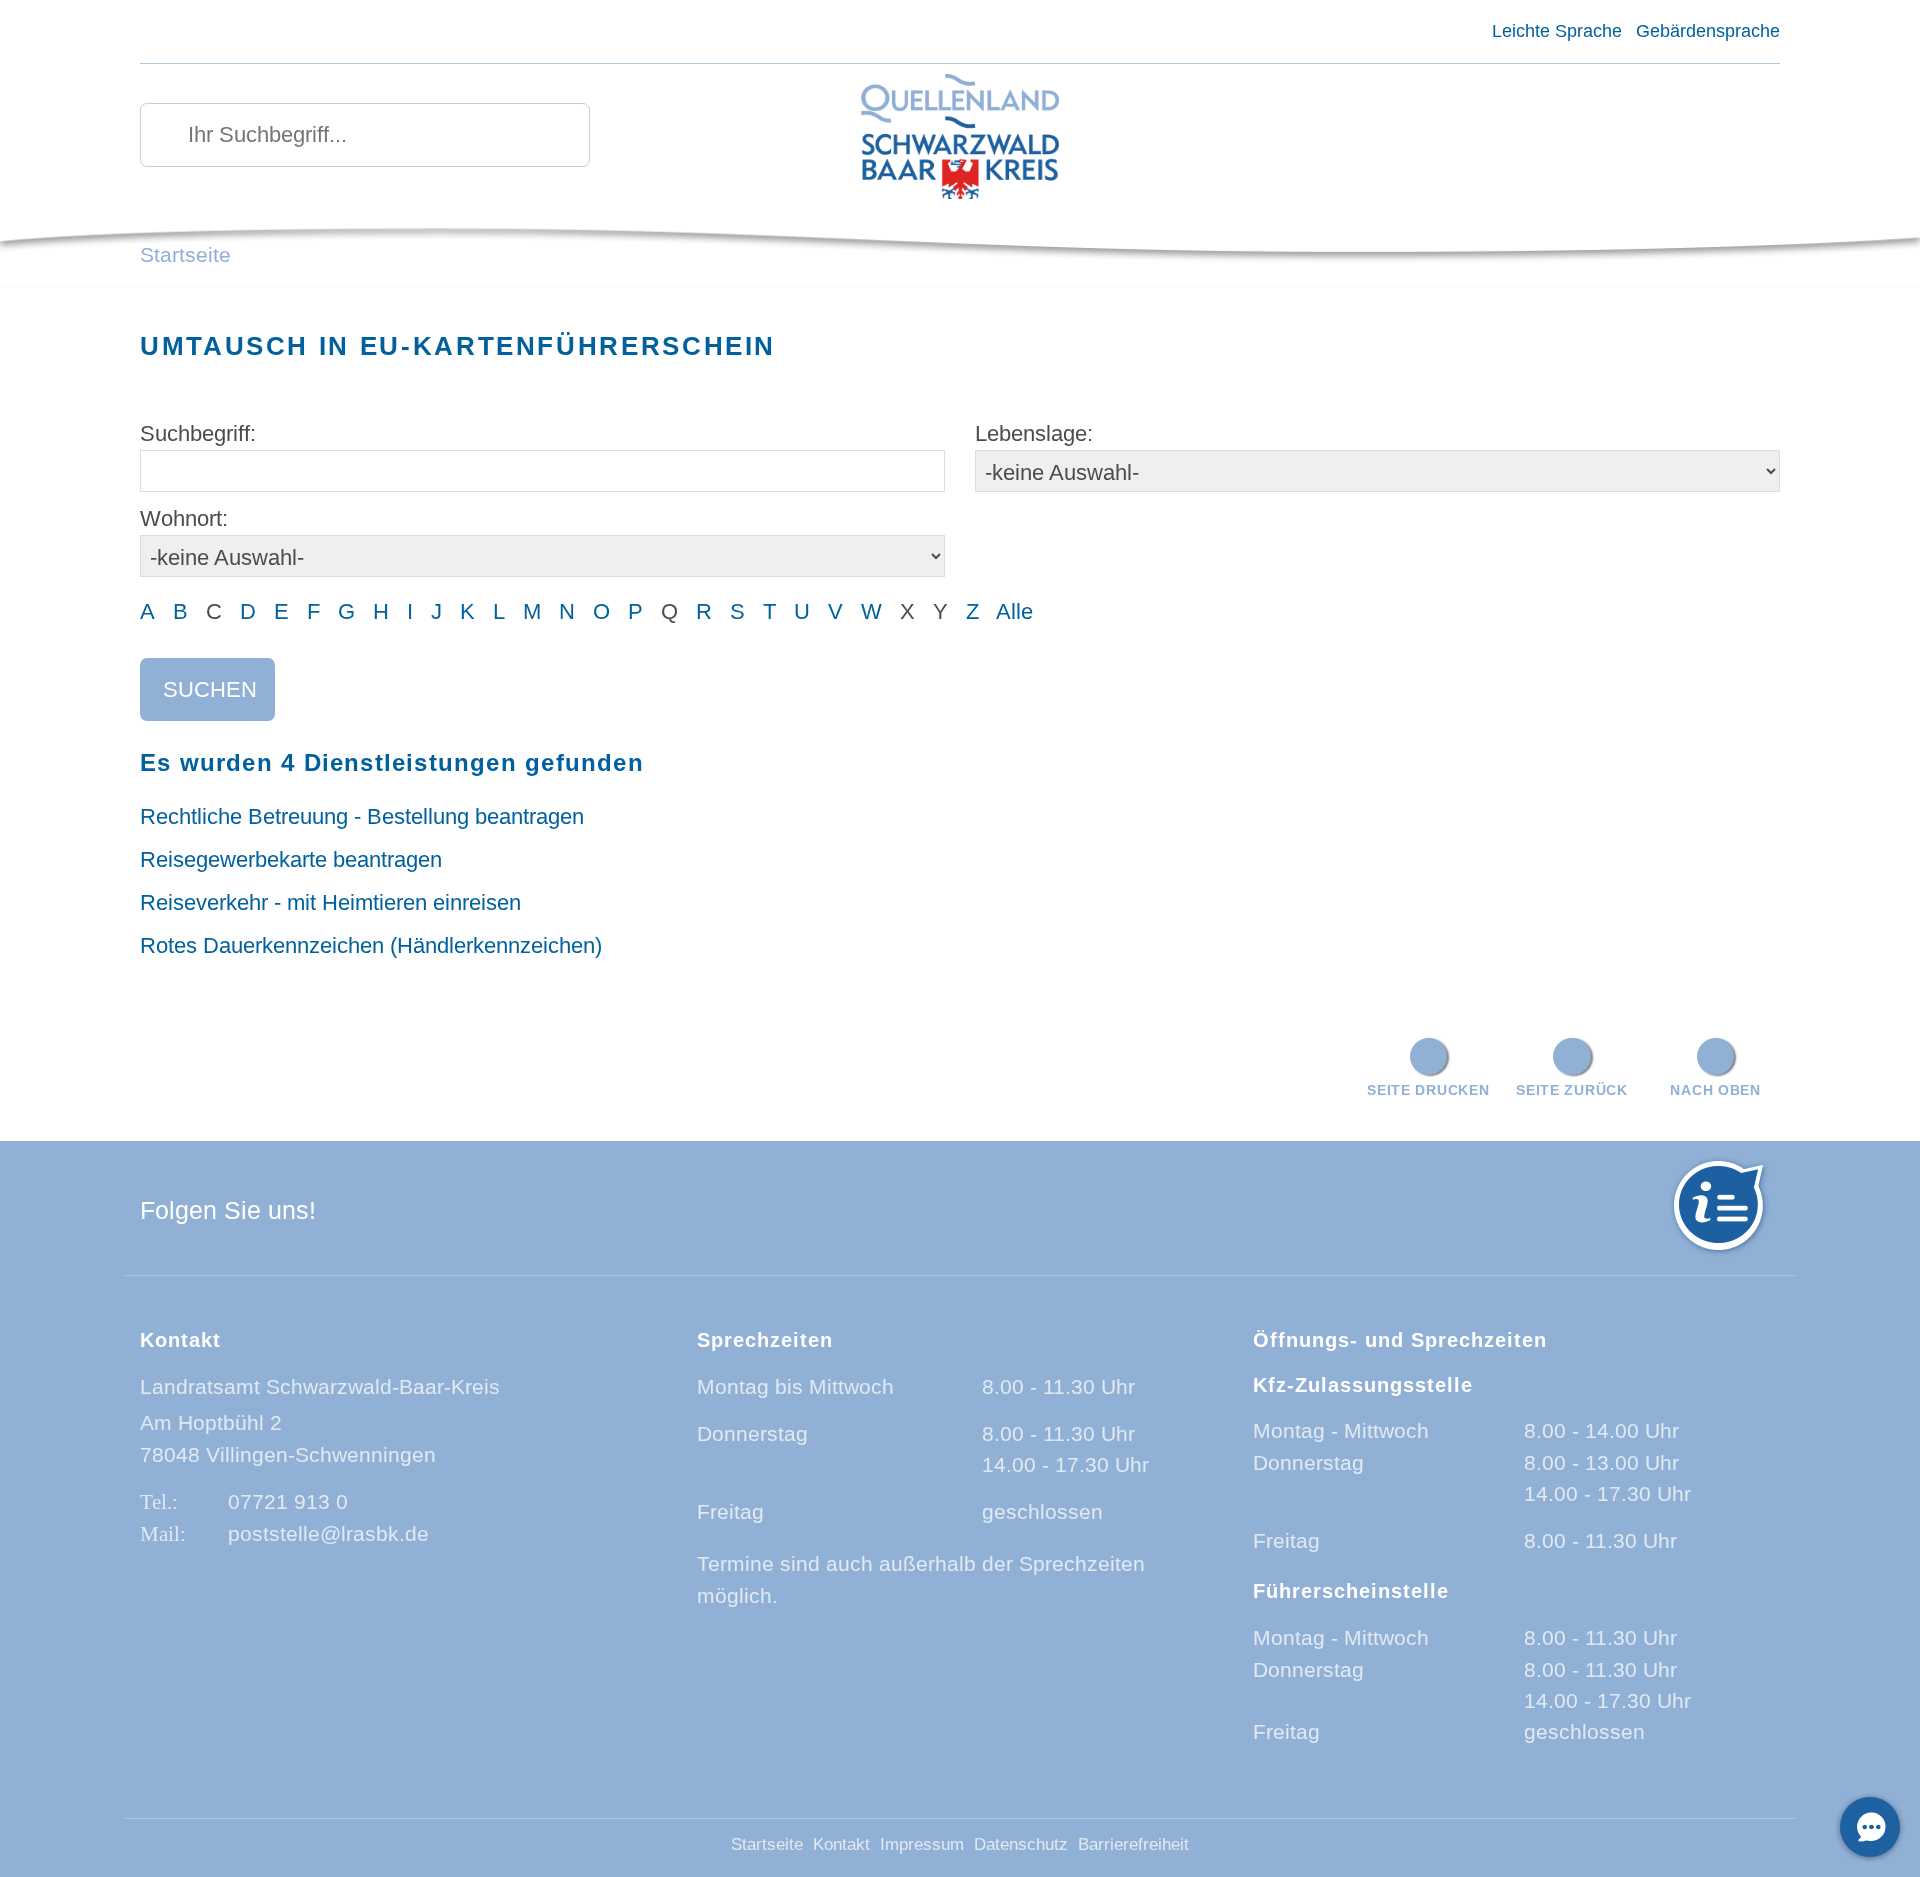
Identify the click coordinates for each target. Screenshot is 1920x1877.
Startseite (185, 254)
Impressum (922, 1844)
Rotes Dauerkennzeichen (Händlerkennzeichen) (371, 945)
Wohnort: (184, 518)
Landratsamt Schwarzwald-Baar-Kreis (320, 1386)
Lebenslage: (1034, 433)
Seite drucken (1428, 1090)
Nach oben (1715, 1090)
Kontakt (841, 1844)
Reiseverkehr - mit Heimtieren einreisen (330, 902)
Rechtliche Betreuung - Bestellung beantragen (362, 816)
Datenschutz (1021, 1844)
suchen (210, 689)
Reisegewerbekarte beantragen (291, 859)
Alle (1014, 611)
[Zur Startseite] (960, 138)
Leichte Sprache (1556, 31)
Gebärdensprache (1708, 31)
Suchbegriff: (198, 433)
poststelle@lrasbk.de (328, 1533)
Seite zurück (1572, 1090)
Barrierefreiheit (1133, 1844)
